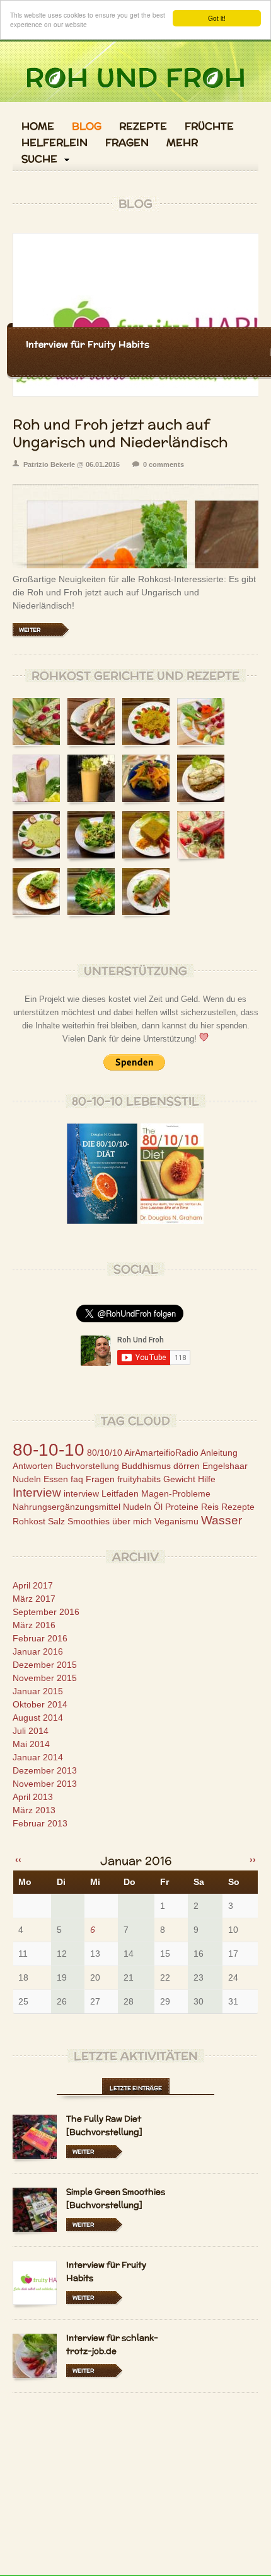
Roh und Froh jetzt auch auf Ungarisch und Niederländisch (120, 433)
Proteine (182, 1507)
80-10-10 (49, 1450)
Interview (37, 1493)
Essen (56, 1479)
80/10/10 (105, 1453)
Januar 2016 (38, 1651)
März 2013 (34, 1810)
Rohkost (29, 1521)
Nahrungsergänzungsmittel (66, 1507)
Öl (158, 1507)
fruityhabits (139, 1479)
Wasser (222, 1520)
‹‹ (18, 1860)
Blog (87, 127)
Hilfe (207, 1479)
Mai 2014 (31, 1744)
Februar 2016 (40, 1638)
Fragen (127, 143)
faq (77, 1479)
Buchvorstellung (87, 1466)
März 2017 (34, 1599)
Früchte (209, 127)
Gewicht (179, 1479)
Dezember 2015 (45, 1665)
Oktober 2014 (40, 1704)
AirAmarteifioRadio (161, 1453)
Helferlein (55, 143)
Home (38, 127)
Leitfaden (120, 1493)
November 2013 (45, 1784)
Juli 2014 (31, 1731)
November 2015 (45, 1678)
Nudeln (137, 1507)
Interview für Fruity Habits (88, 344)
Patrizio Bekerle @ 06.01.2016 (72, 464)
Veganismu (176, 1521)
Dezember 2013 (45, 1770)
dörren (187, 1466)
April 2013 (33, 1797)
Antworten (33, 1466)
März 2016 (34, 1625)
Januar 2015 (38, 1691)
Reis (210, 1507)
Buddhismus (146, 1466)
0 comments (164, 464)
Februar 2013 (40, 1823)
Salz (56, 1521)
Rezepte (143, 127)
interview (81, 1493)
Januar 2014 (38, 1757)
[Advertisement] (135, 2487)
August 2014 (38, 1718)
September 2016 (46, 1612)
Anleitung (219, 1453)
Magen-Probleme (176, 1493)
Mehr (182, 143)
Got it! (217, 18)
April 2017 (33, 1585)
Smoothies (89, 1521)
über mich (132, 1521)
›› (253, 1860)
